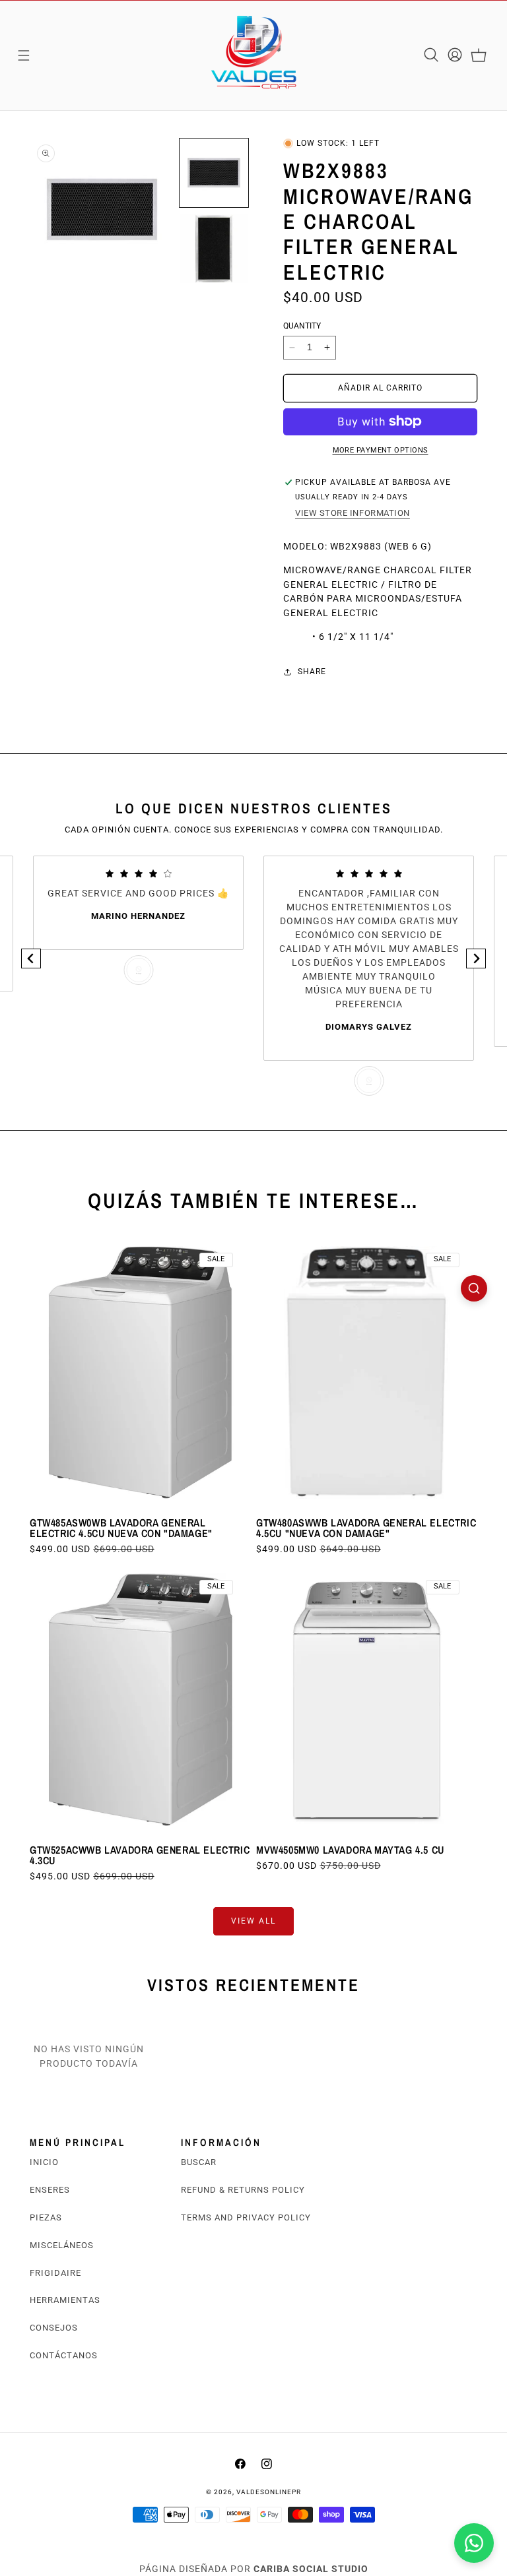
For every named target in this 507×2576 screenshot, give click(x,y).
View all (253, 1921)
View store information (353, 513)
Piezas (46, 2217)
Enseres (50, 2190)
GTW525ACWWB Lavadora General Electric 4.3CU (140, 1855)
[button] (24, 55)
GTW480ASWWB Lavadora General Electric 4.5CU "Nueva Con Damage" (366, 1528)
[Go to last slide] (31, 958)
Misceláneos (62, 2245)
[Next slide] (476, 958)
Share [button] (312, 672)
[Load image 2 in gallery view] (214, 249)
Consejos (54, 2328)
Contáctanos (64, 2355)
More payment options (381, 450)
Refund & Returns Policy (243, 2190)
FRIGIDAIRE (55, 2273)
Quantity (302, 326)
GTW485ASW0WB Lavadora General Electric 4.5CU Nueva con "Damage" (121, 1528)
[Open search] (474, 1288)
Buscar (199, 2162)
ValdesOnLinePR (269, 2492)
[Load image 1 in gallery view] (214, 173)
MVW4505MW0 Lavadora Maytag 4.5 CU (350, 1850)
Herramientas (65, 2300)
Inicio (44, 2162)
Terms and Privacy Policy (246, 2217)
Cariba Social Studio (311, 2569)
